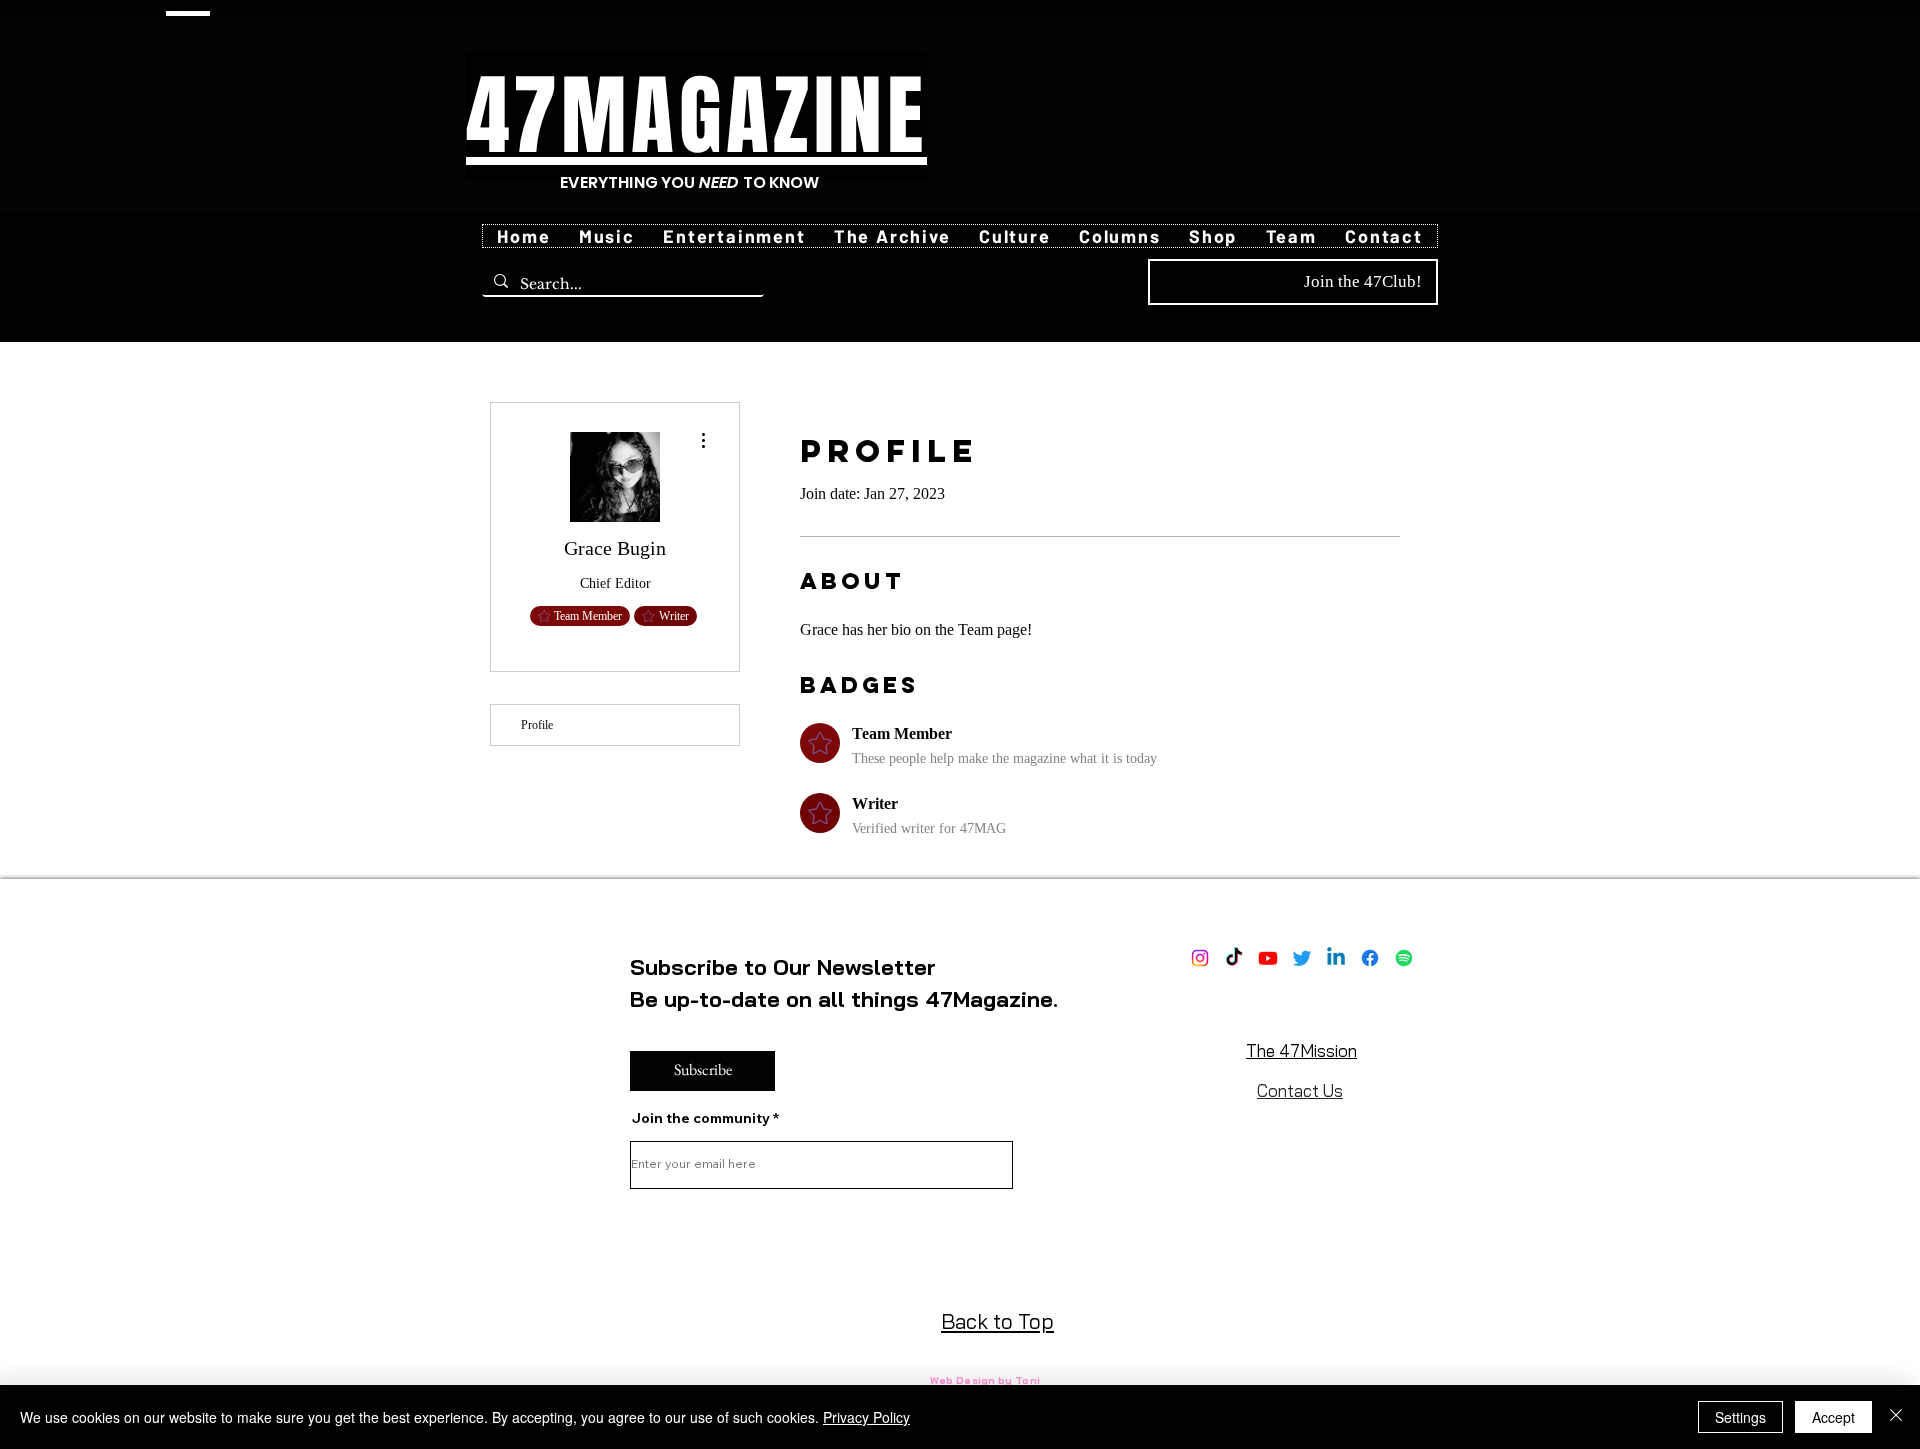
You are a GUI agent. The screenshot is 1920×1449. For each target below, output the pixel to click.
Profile (537, 725)
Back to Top (997, 1321)
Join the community (701, 1118)
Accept (1833, 1417)
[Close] (1896, 1417)
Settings (1740, 1417)
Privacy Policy (866, 1417)
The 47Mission (1301, 1050)
